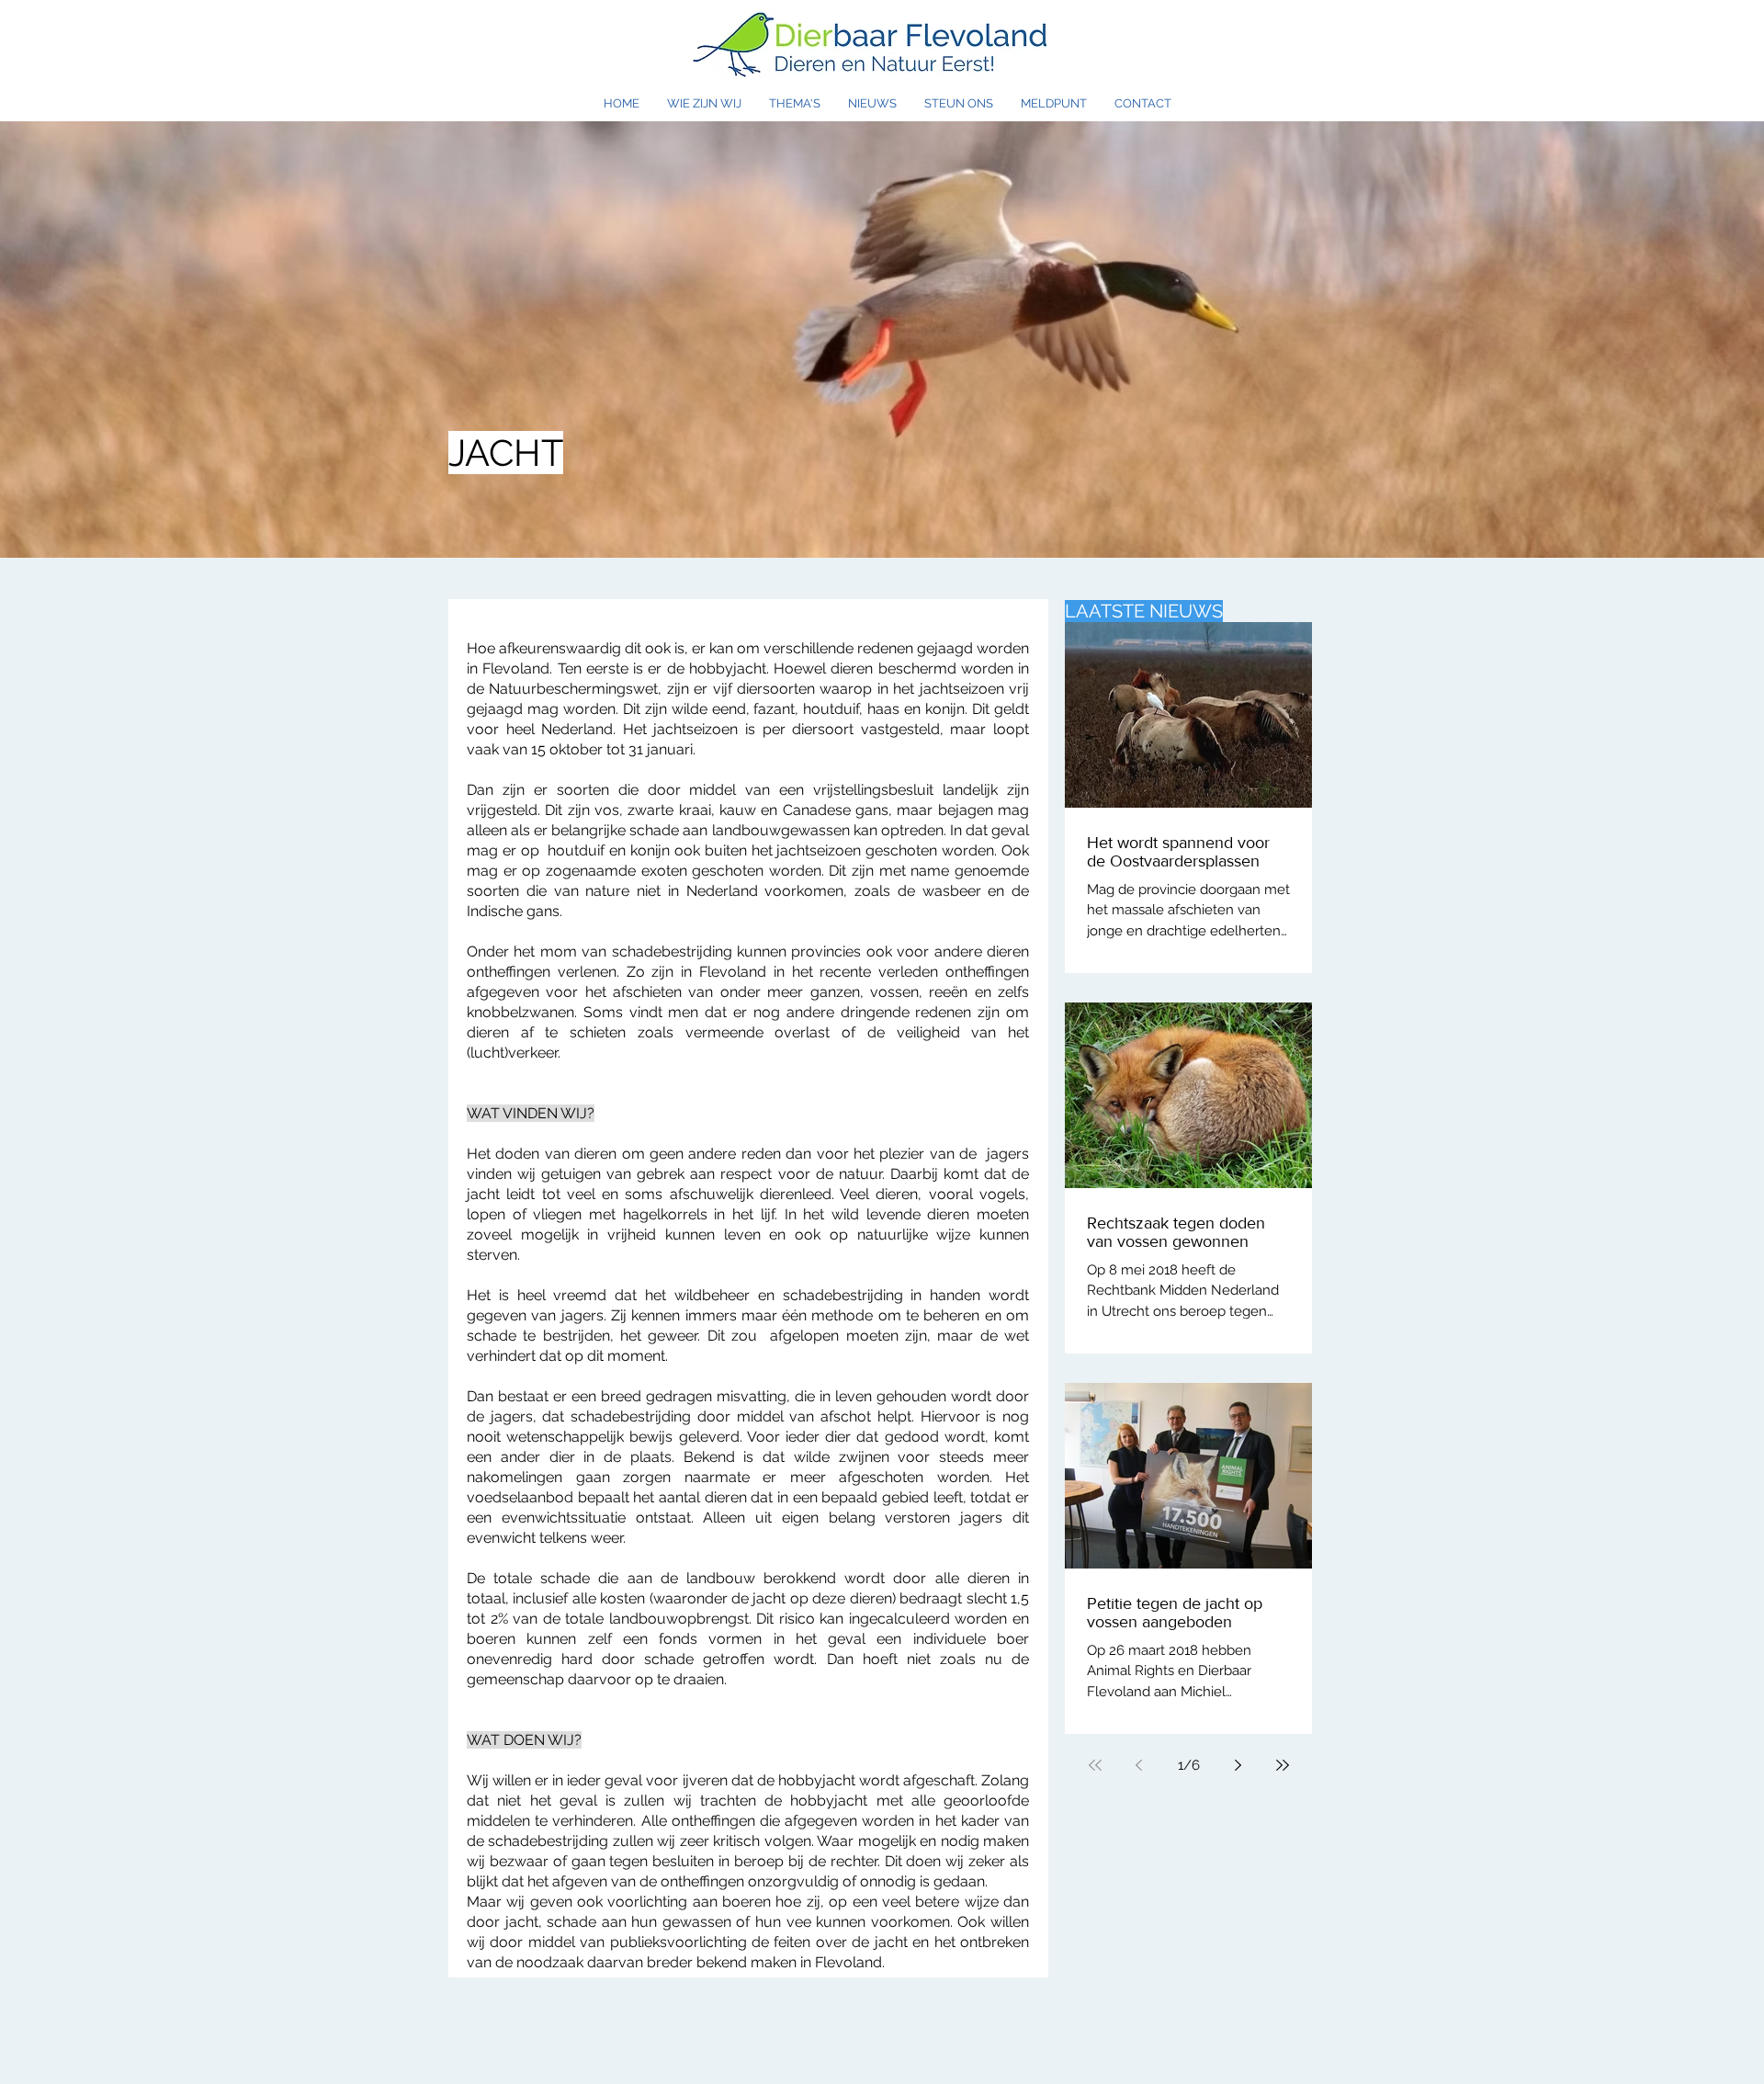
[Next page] (1238, 1765)
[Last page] (1283, 1765)
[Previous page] (1139, 1765)
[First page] (1095, 1765)
